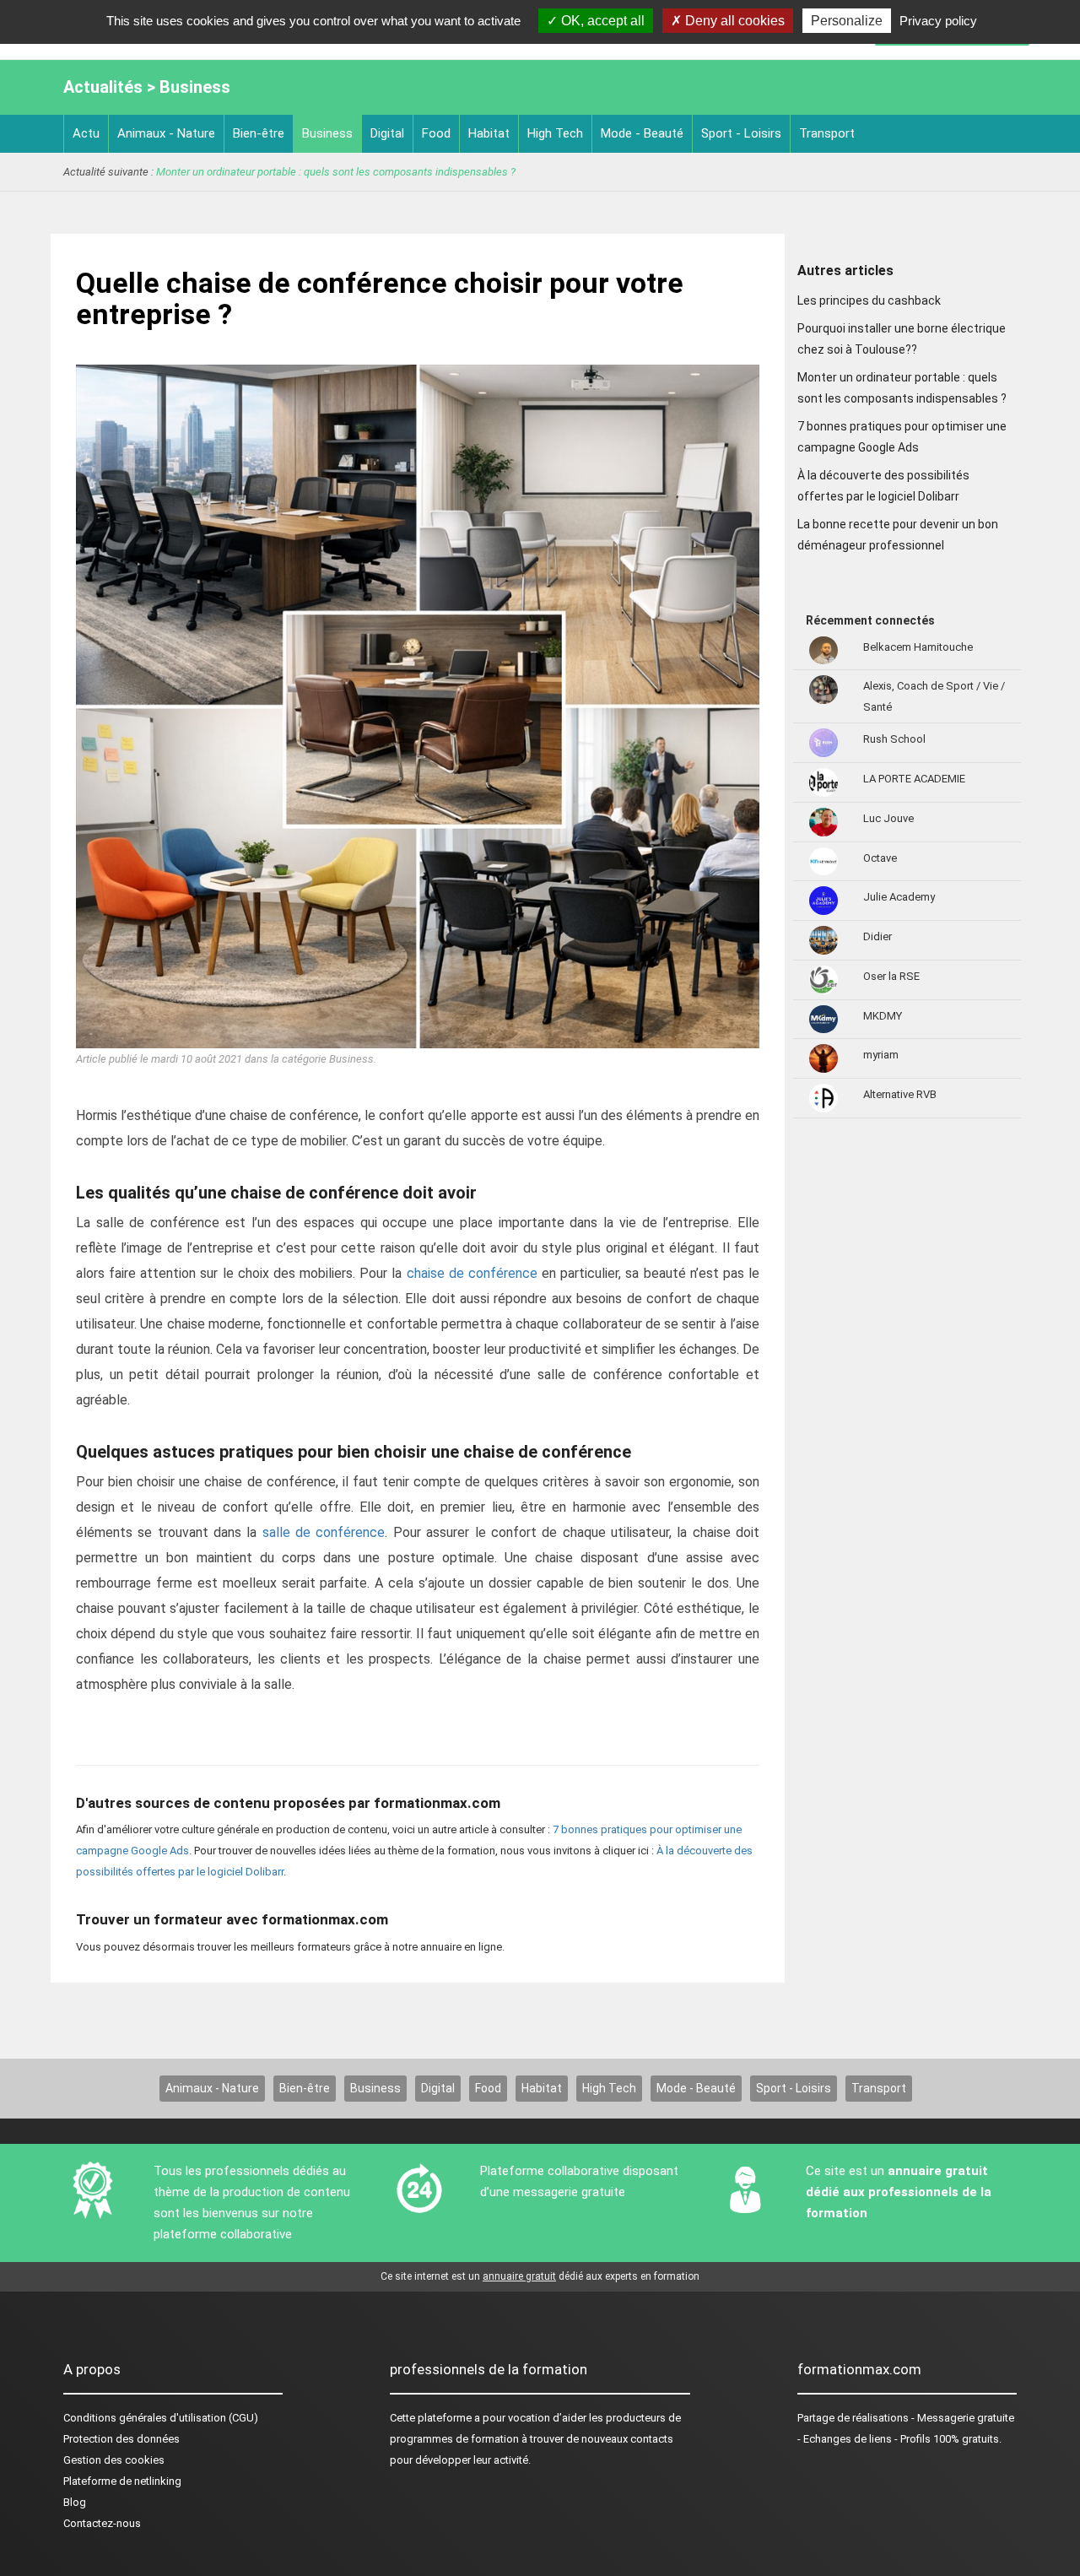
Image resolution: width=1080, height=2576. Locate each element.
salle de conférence (324, 1532)
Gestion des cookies (114, 2460)
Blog (75, 2502)
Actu (86, 133)
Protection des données (121, 2439)
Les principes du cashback (869, 300)
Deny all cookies (733, 21)
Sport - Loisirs (741, 133)
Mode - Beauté (642, 133)
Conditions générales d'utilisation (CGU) (161, 2418)
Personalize (847, 21)
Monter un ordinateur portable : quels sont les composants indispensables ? (336, 172)
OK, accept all (601, 21)
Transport (827, 133)
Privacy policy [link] (938, 21)
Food (436, 133)
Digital (387, 133)
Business (327, 133)
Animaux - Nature (166, 133)
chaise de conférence (472, 1273)
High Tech (555, 133)
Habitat (489, 133)
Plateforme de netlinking (122, 2481)
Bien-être (259, 133)
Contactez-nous (102, 2523)
